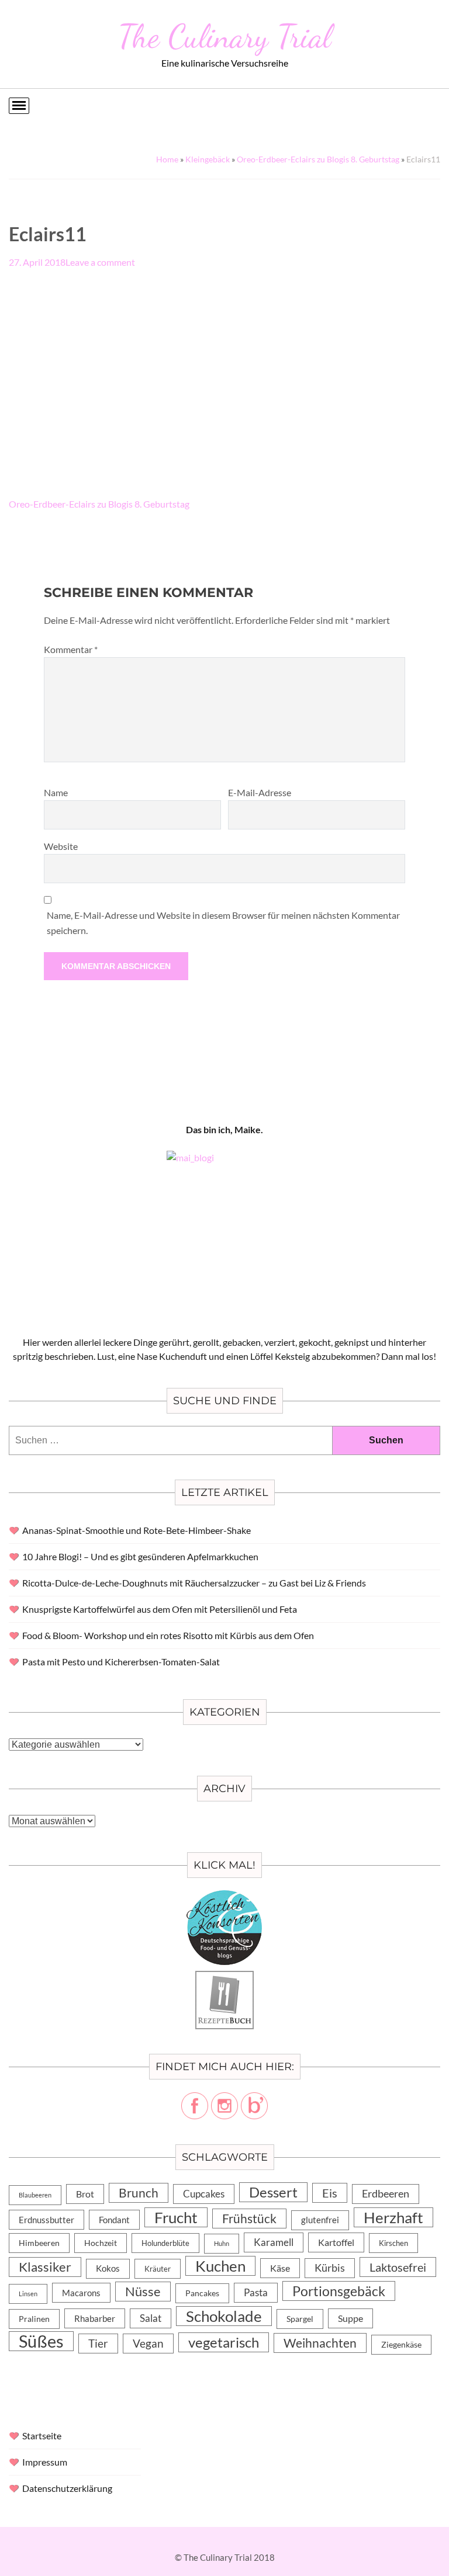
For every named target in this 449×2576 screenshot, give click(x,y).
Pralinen (34, 2319)
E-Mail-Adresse (260, 792)
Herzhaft (393, 2217)
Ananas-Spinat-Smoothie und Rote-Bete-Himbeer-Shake (137, 1530)
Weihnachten (320, 2343)
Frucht (176, 2217)
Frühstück (249, 2219)
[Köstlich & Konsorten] (224, 1897)
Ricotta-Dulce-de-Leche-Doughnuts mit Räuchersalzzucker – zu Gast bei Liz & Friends (194, 1583)
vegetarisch (224, 2342)
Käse (280, 2268)
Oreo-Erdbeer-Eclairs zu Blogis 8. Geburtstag (318, 159)
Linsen (28, 2294)
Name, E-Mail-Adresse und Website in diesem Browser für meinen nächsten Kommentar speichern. (223, 923)
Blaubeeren (35, 2195)
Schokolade (224, 2316)
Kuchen (220, 2266)
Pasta (256, 2292)
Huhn (222, 2243)
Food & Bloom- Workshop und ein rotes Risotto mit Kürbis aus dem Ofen (168, 1635)
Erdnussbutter (46, 2220)
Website (61, 846)
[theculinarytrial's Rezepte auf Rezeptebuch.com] (224, 1978)
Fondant (114, 2220)
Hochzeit (101, 2243)
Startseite (42, 2436)
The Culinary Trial (224, 36)
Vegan (148, 2343)
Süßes (41, 2341)
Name (56, 792)
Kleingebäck (208, 159)
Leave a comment (100, 262)
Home (167, 159)
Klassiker (45, 2267)
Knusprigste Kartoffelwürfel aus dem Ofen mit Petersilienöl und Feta (160, 1609)
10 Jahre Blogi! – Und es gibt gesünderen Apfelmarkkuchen (140, 1556)
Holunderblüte (165, 2243)
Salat (151, 2318)
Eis (330, 2193)
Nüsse (143, 2291)
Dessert (273, 2192)
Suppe (350, 2318)
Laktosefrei (398, 2267)
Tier (98, 2343)
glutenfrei (320, 2220)
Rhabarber (95, 2318)
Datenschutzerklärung (67, 2488)
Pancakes (202, 2293)
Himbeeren (39, 2243)
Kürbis (330, 2268)
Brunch (139, 2193)
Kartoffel (336, 2242)
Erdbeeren (386, 2194)
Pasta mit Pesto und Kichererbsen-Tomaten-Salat (121, 1662)
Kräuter (158, 2269)
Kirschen (393, 2243)
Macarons (81, 2293)
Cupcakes (204, 2194)
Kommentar (71, 649)
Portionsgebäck (339, 2291)
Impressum (45, 2462)
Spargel (300, 2319)
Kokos (108, 2268)
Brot (85, 2194)
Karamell (274, 2242)
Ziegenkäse (401, 2344)
